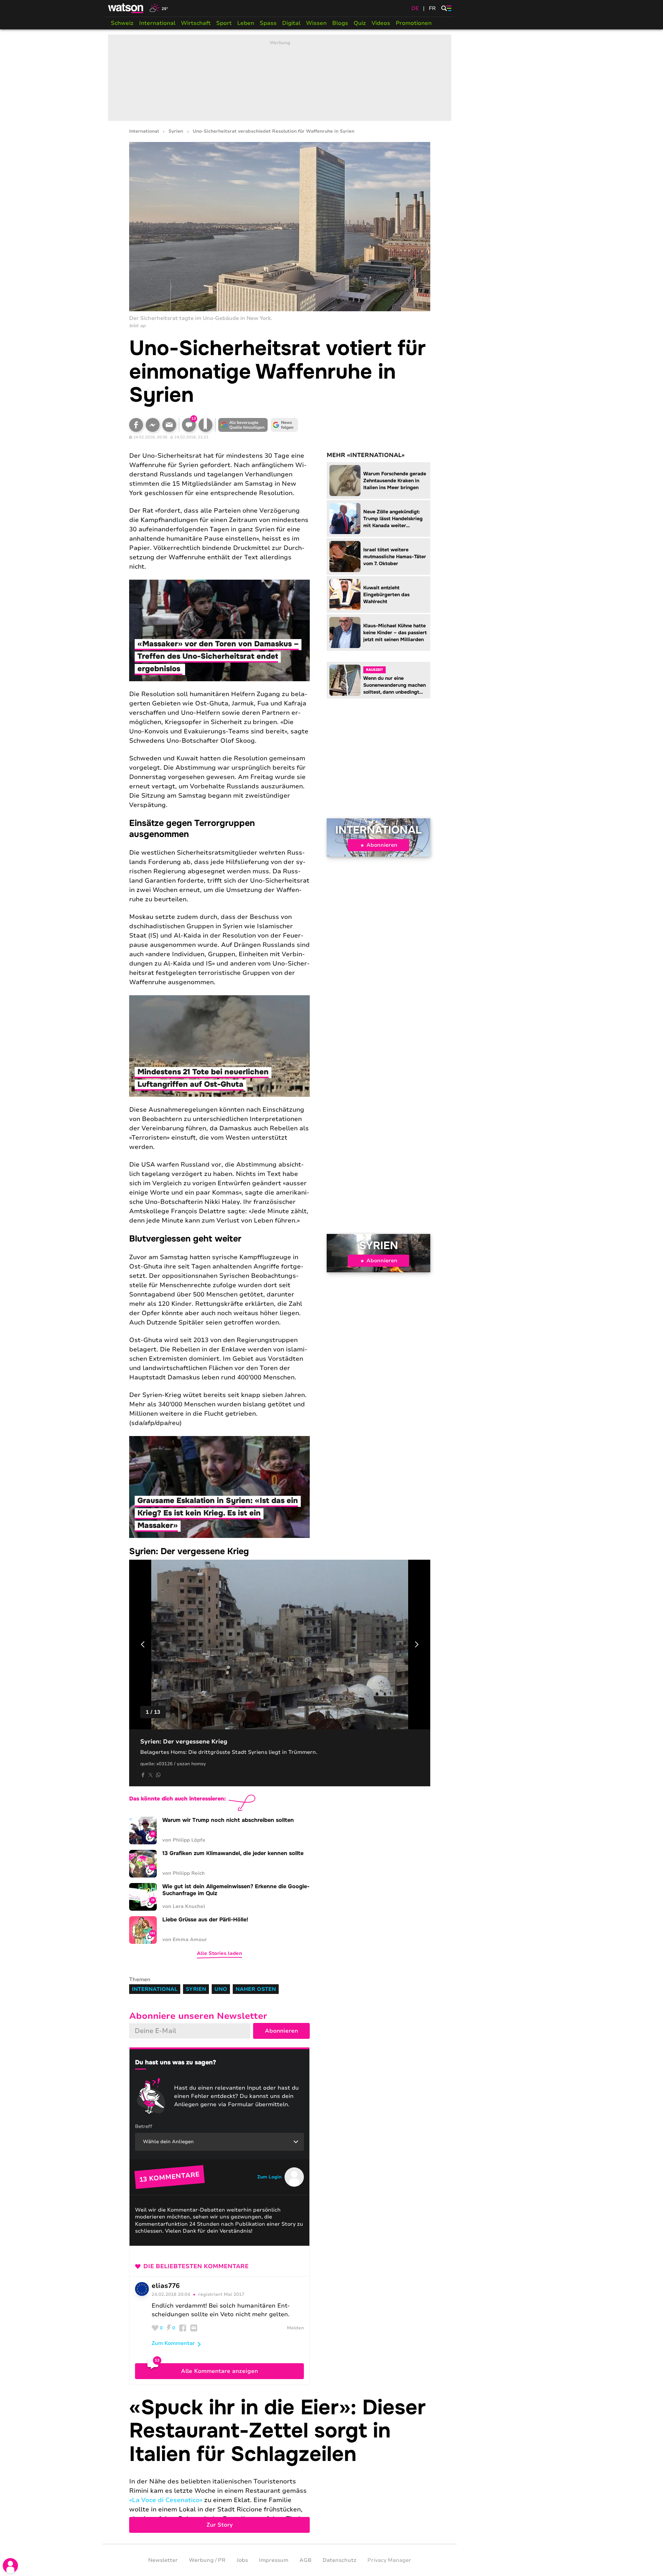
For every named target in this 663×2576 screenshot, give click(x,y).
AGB (305, 2560)
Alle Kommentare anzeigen (219, 2371)
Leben (246, 23)
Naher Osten (256, 1989)
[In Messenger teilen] (153, 425)
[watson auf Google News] (285, 425)
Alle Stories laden (219, 1953)
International (157, 23)
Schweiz (122, 23)
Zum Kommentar (173, 2343)
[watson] (126, 8)
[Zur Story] (280, 2465)
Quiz (360, 23)
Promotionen (414, 23)
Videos (381, 23)
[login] (10, 2566)
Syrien (176, 131)
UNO (221, 1989)
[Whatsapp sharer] (158, 1775)
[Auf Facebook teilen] (136, 425)
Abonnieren (382, 845)
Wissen (316, 23)
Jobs (242, 2560)
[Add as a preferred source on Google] (243, 425)
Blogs (340, 23)
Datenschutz (339, 2560)
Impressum (274, 2560)
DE (415, 8)
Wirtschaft (196, 23)
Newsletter (163, 2560)
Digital (291, 23)
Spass (268, 23)
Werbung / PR (207, 2560)
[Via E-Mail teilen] (169, 425)
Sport (224, 23)
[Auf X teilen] (151, 1775)
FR (432, 8)
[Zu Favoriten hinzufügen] (205, 425)
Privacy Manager (389, 2560)
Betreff (144, 2126)
